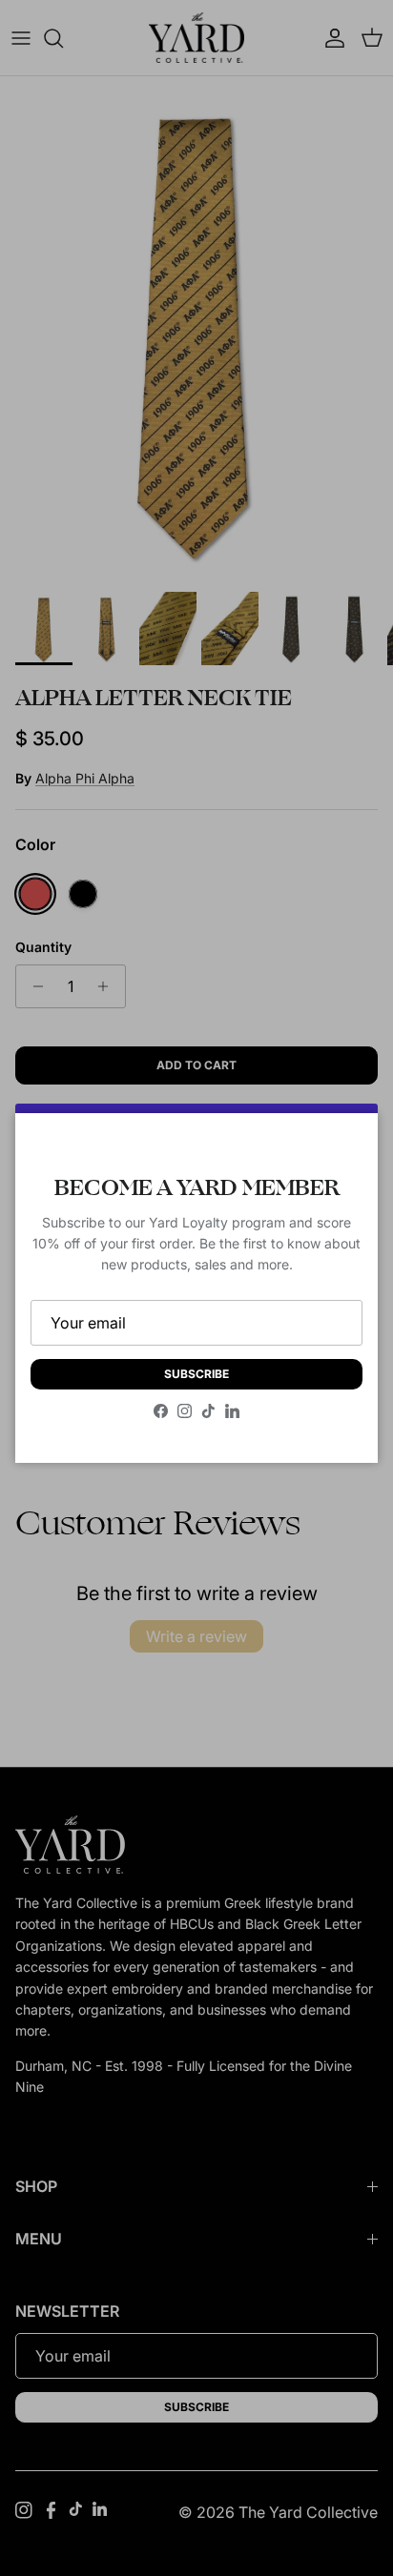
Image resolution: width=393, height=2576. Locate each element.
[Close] (344, 1146)
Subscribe (196, 1374)
